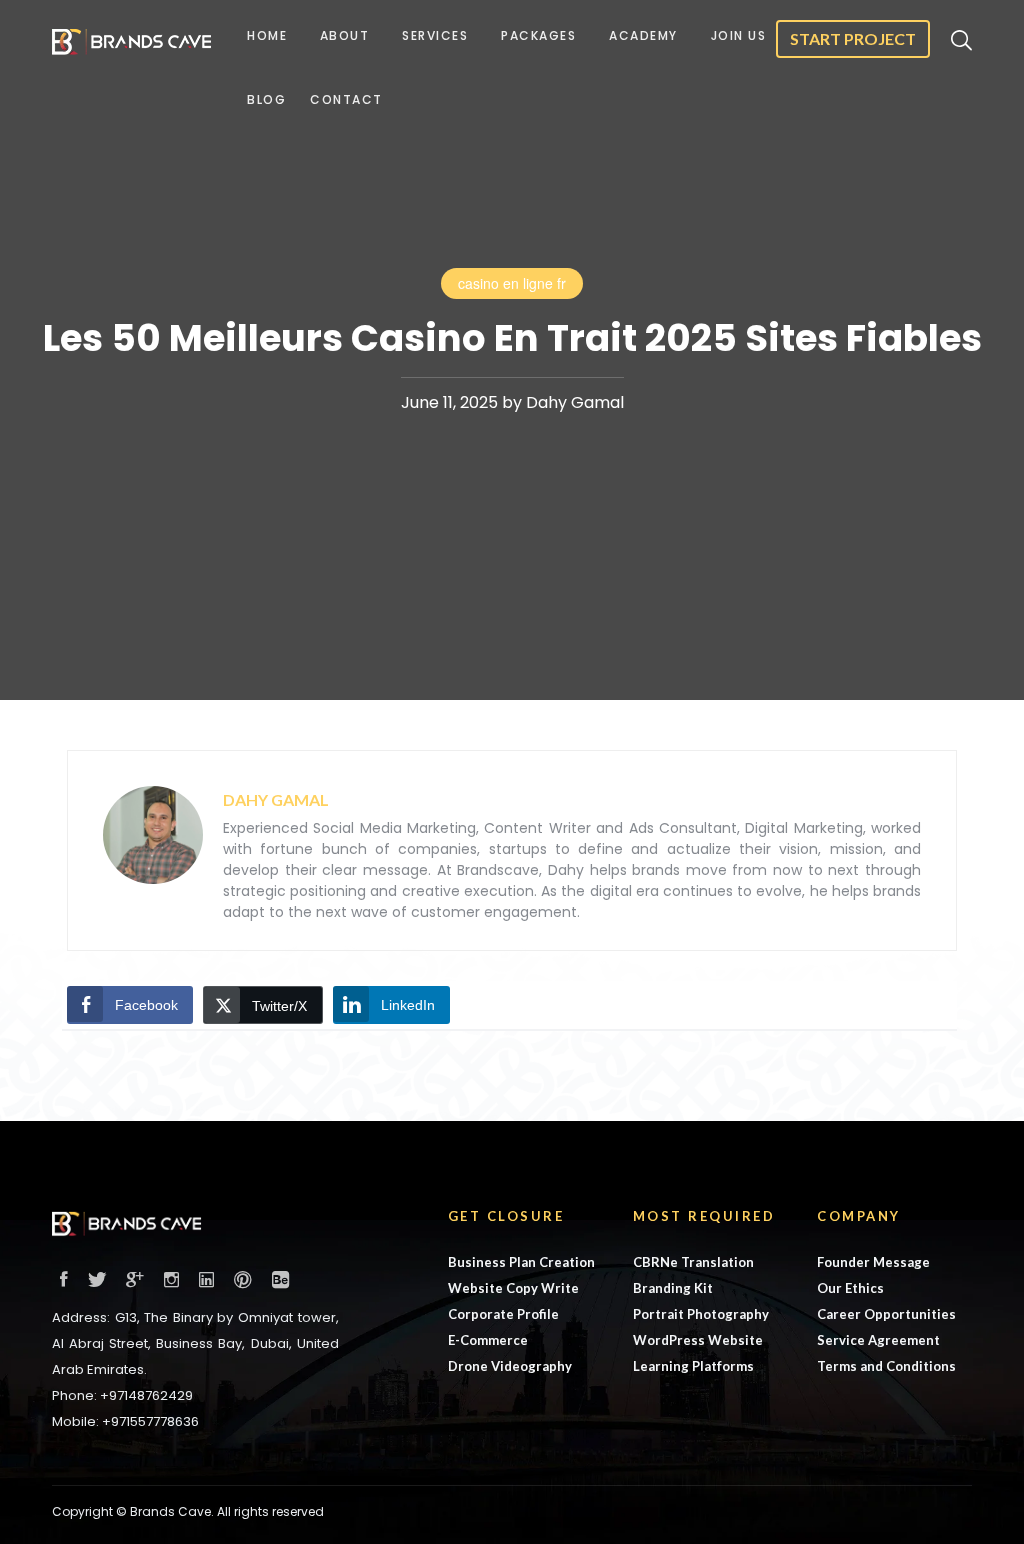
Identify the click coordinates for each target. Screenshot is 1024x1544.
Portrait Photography (701, 1314)
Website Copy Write (513, 1288)
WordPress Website (698, 1340)
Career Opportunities (886, 1314)
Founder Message (873, 1262)
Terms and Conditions (886, 1366)
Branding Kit (673, 1288)
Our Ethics (850, 1288)
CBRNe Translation (693, 1262)
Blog (266, 99)
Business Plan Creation (521, 1262)
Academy (643, 35)
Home (267, 35)
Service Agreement (878, 1340)
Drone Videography (510, 1366)
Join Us (739, 35)
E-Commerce (488, 1340)
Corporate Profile (503, 1314)
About (345, 35)
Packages (538, 35)
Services (435, 35)
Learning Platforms (693, 1366)
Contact (346, 99)
